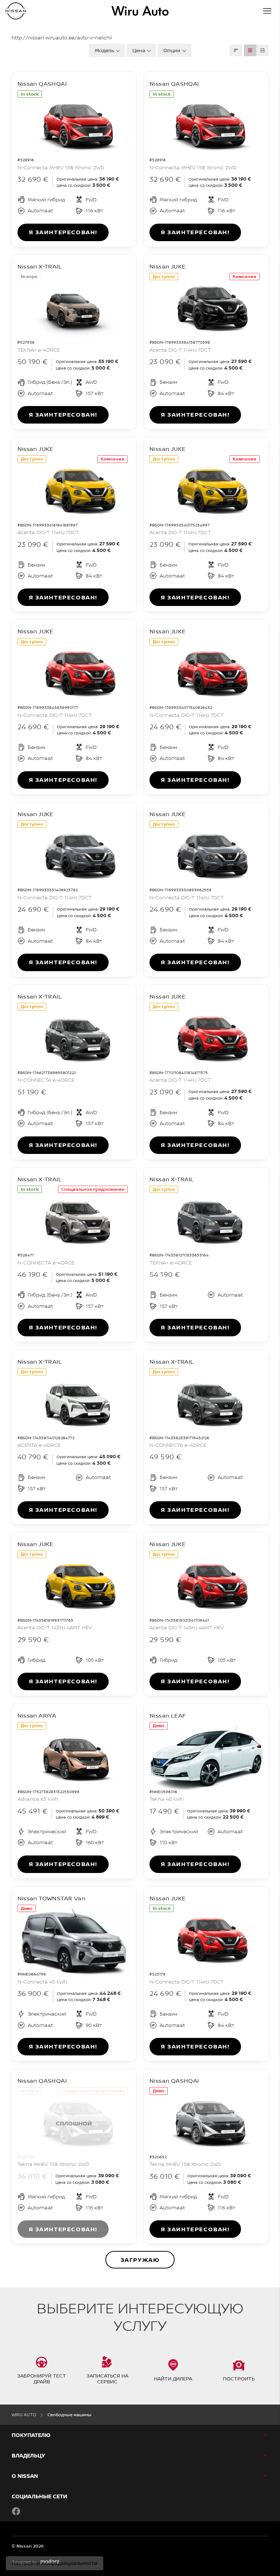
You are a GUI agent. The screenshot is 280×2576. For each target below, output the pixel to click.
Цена (139, 50)
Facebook (16, 2511)
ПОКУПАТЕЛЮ (31, 2435)
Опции (172, 50)
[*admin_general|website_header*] (16, 11)
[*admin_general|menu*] (267, 11)
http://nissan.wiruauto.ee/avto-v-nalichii (62, 38)
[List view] (262, 50)
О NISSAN (25, 2476)
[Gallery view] (250, 50)
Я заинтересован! (63, 232)
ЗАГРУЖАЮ (140, 2260)
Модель (104, 50)
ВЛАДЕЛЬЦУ (28, 2455)
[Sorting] (236, 50)
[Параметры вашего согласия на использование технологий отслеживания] (55, 2563)
